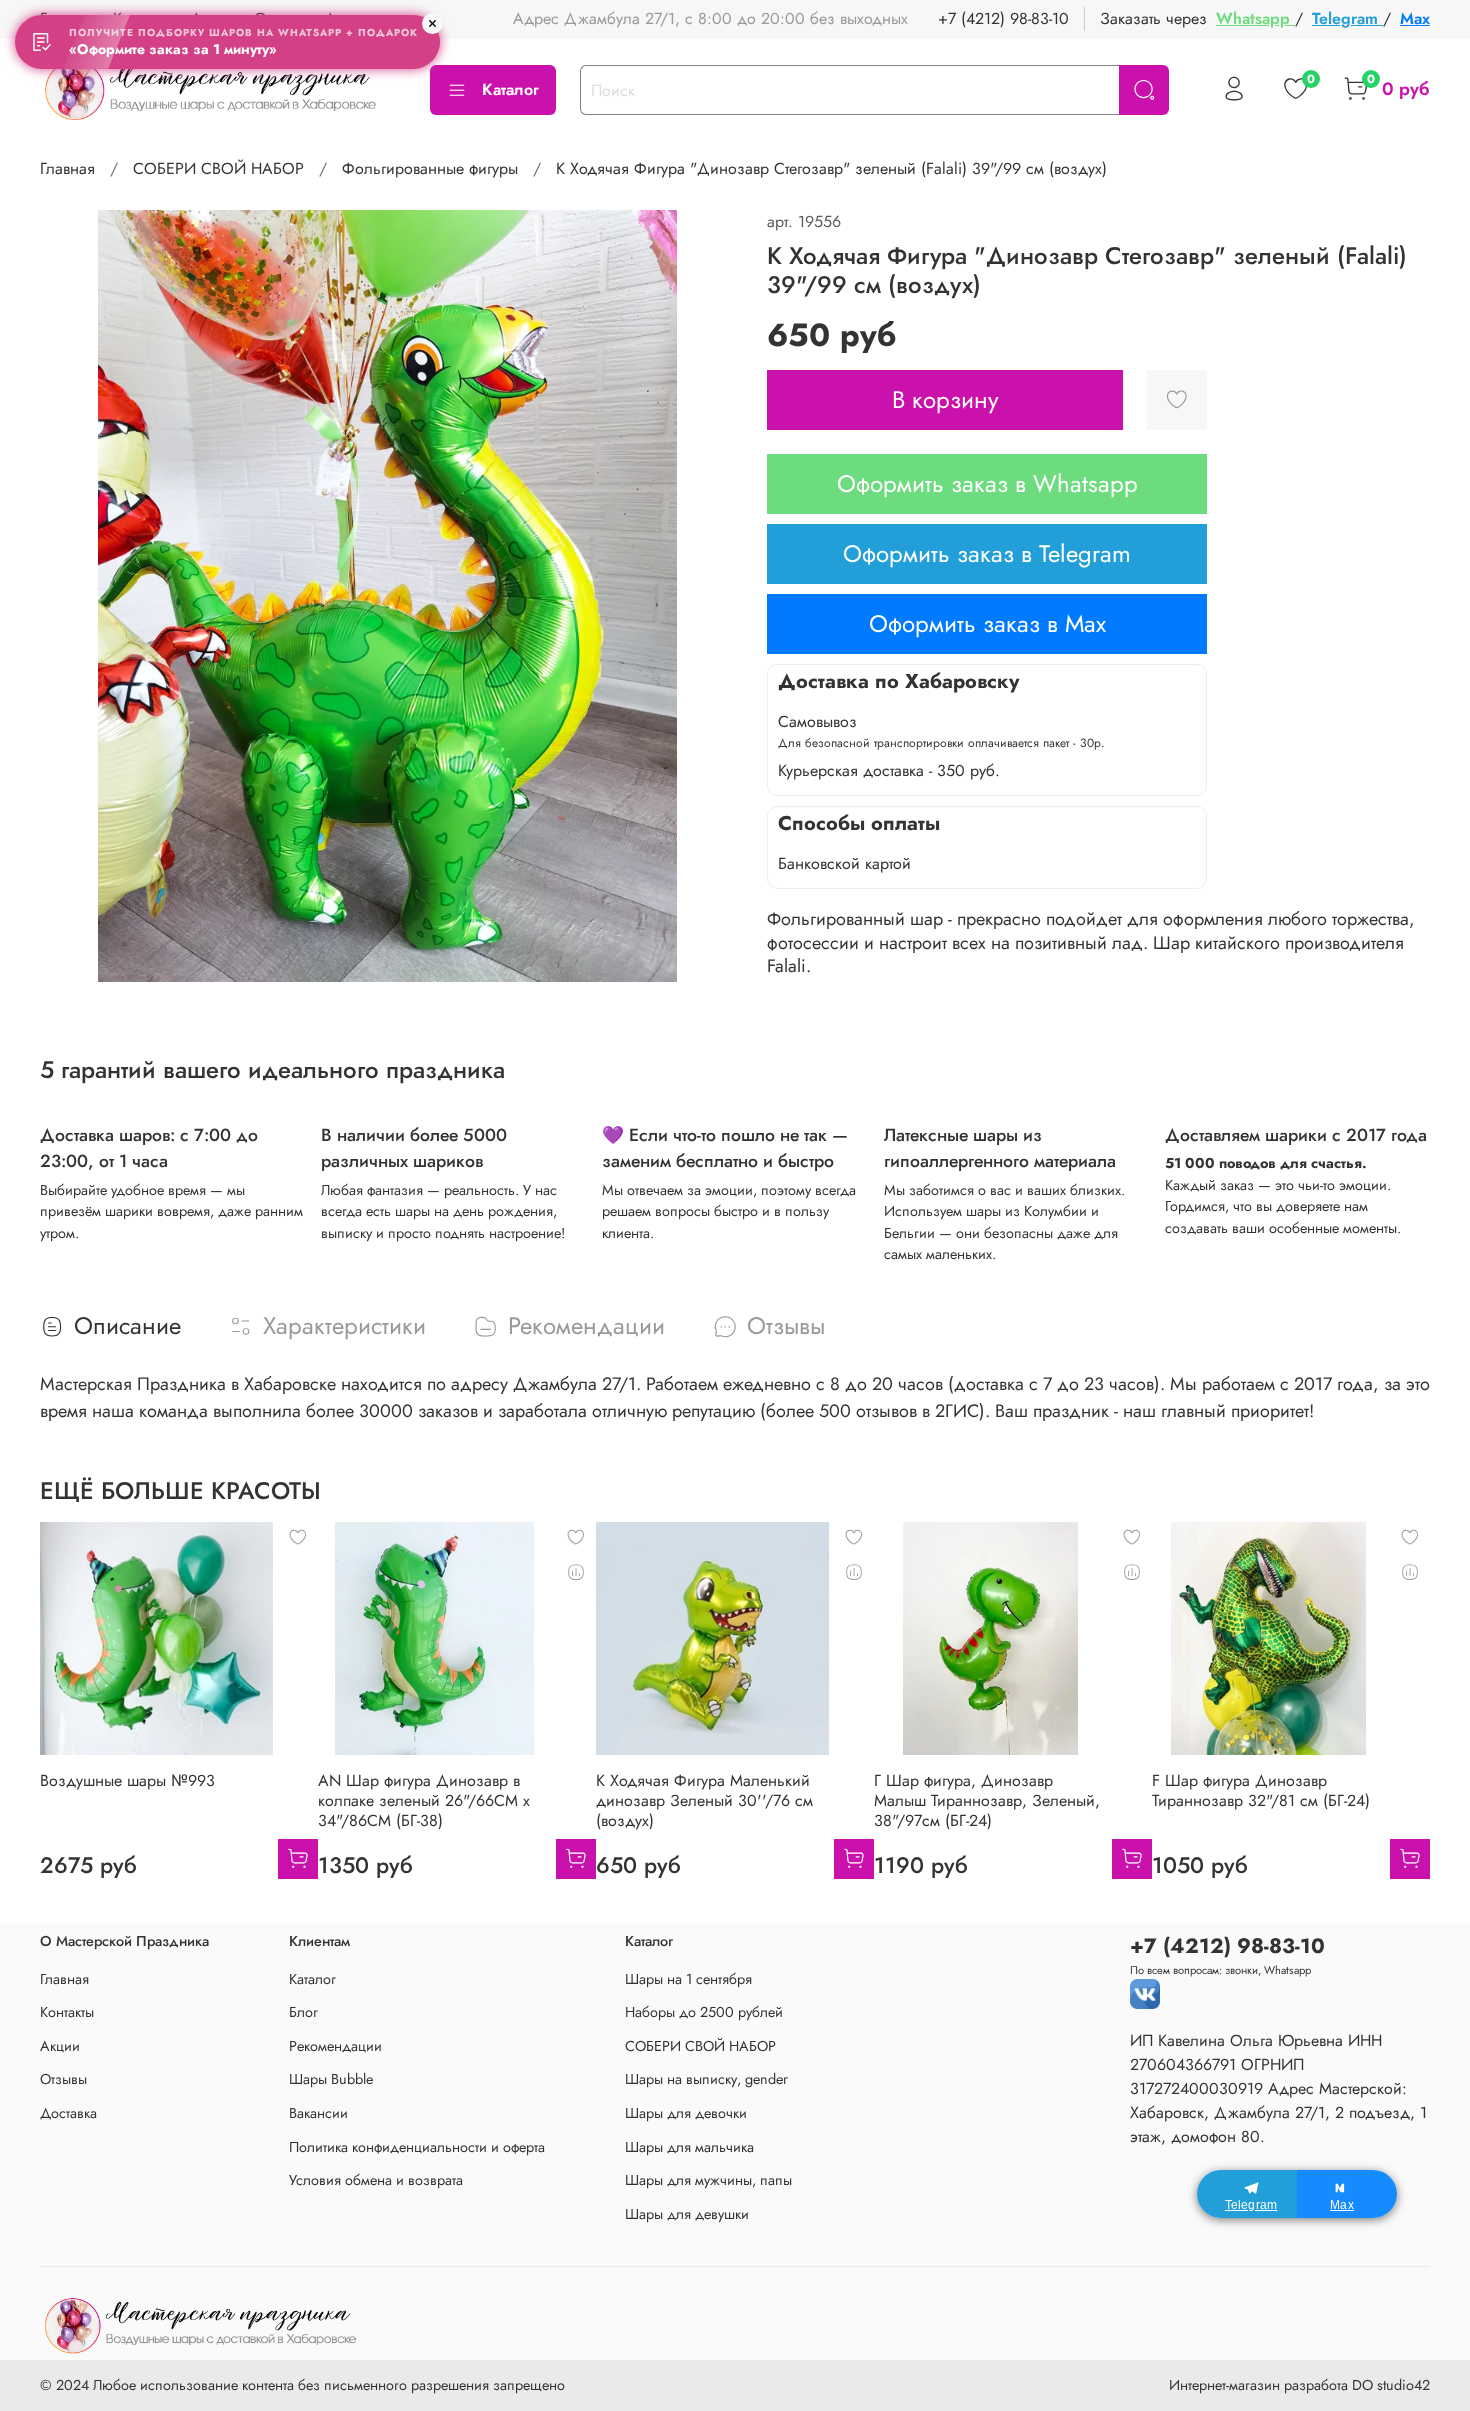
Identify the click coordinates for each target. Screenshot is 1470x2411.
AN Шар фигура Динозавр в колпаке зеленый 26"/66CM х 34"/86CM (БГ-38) (424, 1800)
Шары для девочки (686, 2113)
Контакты (67, 2012)
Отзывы (63, 2079)
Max (1415, 18)
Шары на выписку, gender (706, 2079)
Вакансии (318, 2113)
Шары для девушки (687, 2214)
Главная (67, 168)
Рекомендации (335, 2046)
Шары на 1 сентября (688, 1979)
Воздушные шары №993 (127, 1780)
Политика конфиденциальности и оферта (417, 2147)
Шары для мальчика (689, 2147)
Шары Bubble (331, 2079)
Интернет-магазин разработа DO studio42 (1299, 2385)
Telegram (1347, 18)
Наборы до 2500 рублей (704, 2012)
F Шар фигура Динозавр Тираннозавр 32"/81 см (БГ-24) (1261, 1790)
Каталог (510, 89)
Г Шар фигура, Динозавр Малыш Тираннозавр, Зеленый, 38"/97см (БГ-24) (987, 1800)
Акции (60, 2046)
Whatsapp (1255, 18)
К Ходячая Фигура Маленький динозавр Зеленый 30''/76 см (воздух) (704, 1800)
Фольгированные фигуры (430, 168)
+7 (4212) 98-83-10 (1003, 18)
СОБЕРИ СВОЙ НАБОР (218, 168)
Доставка (68, 2113)
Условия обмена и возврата (376, 2180)
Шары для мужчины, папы (708, 2180)
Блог (303, 2012)
